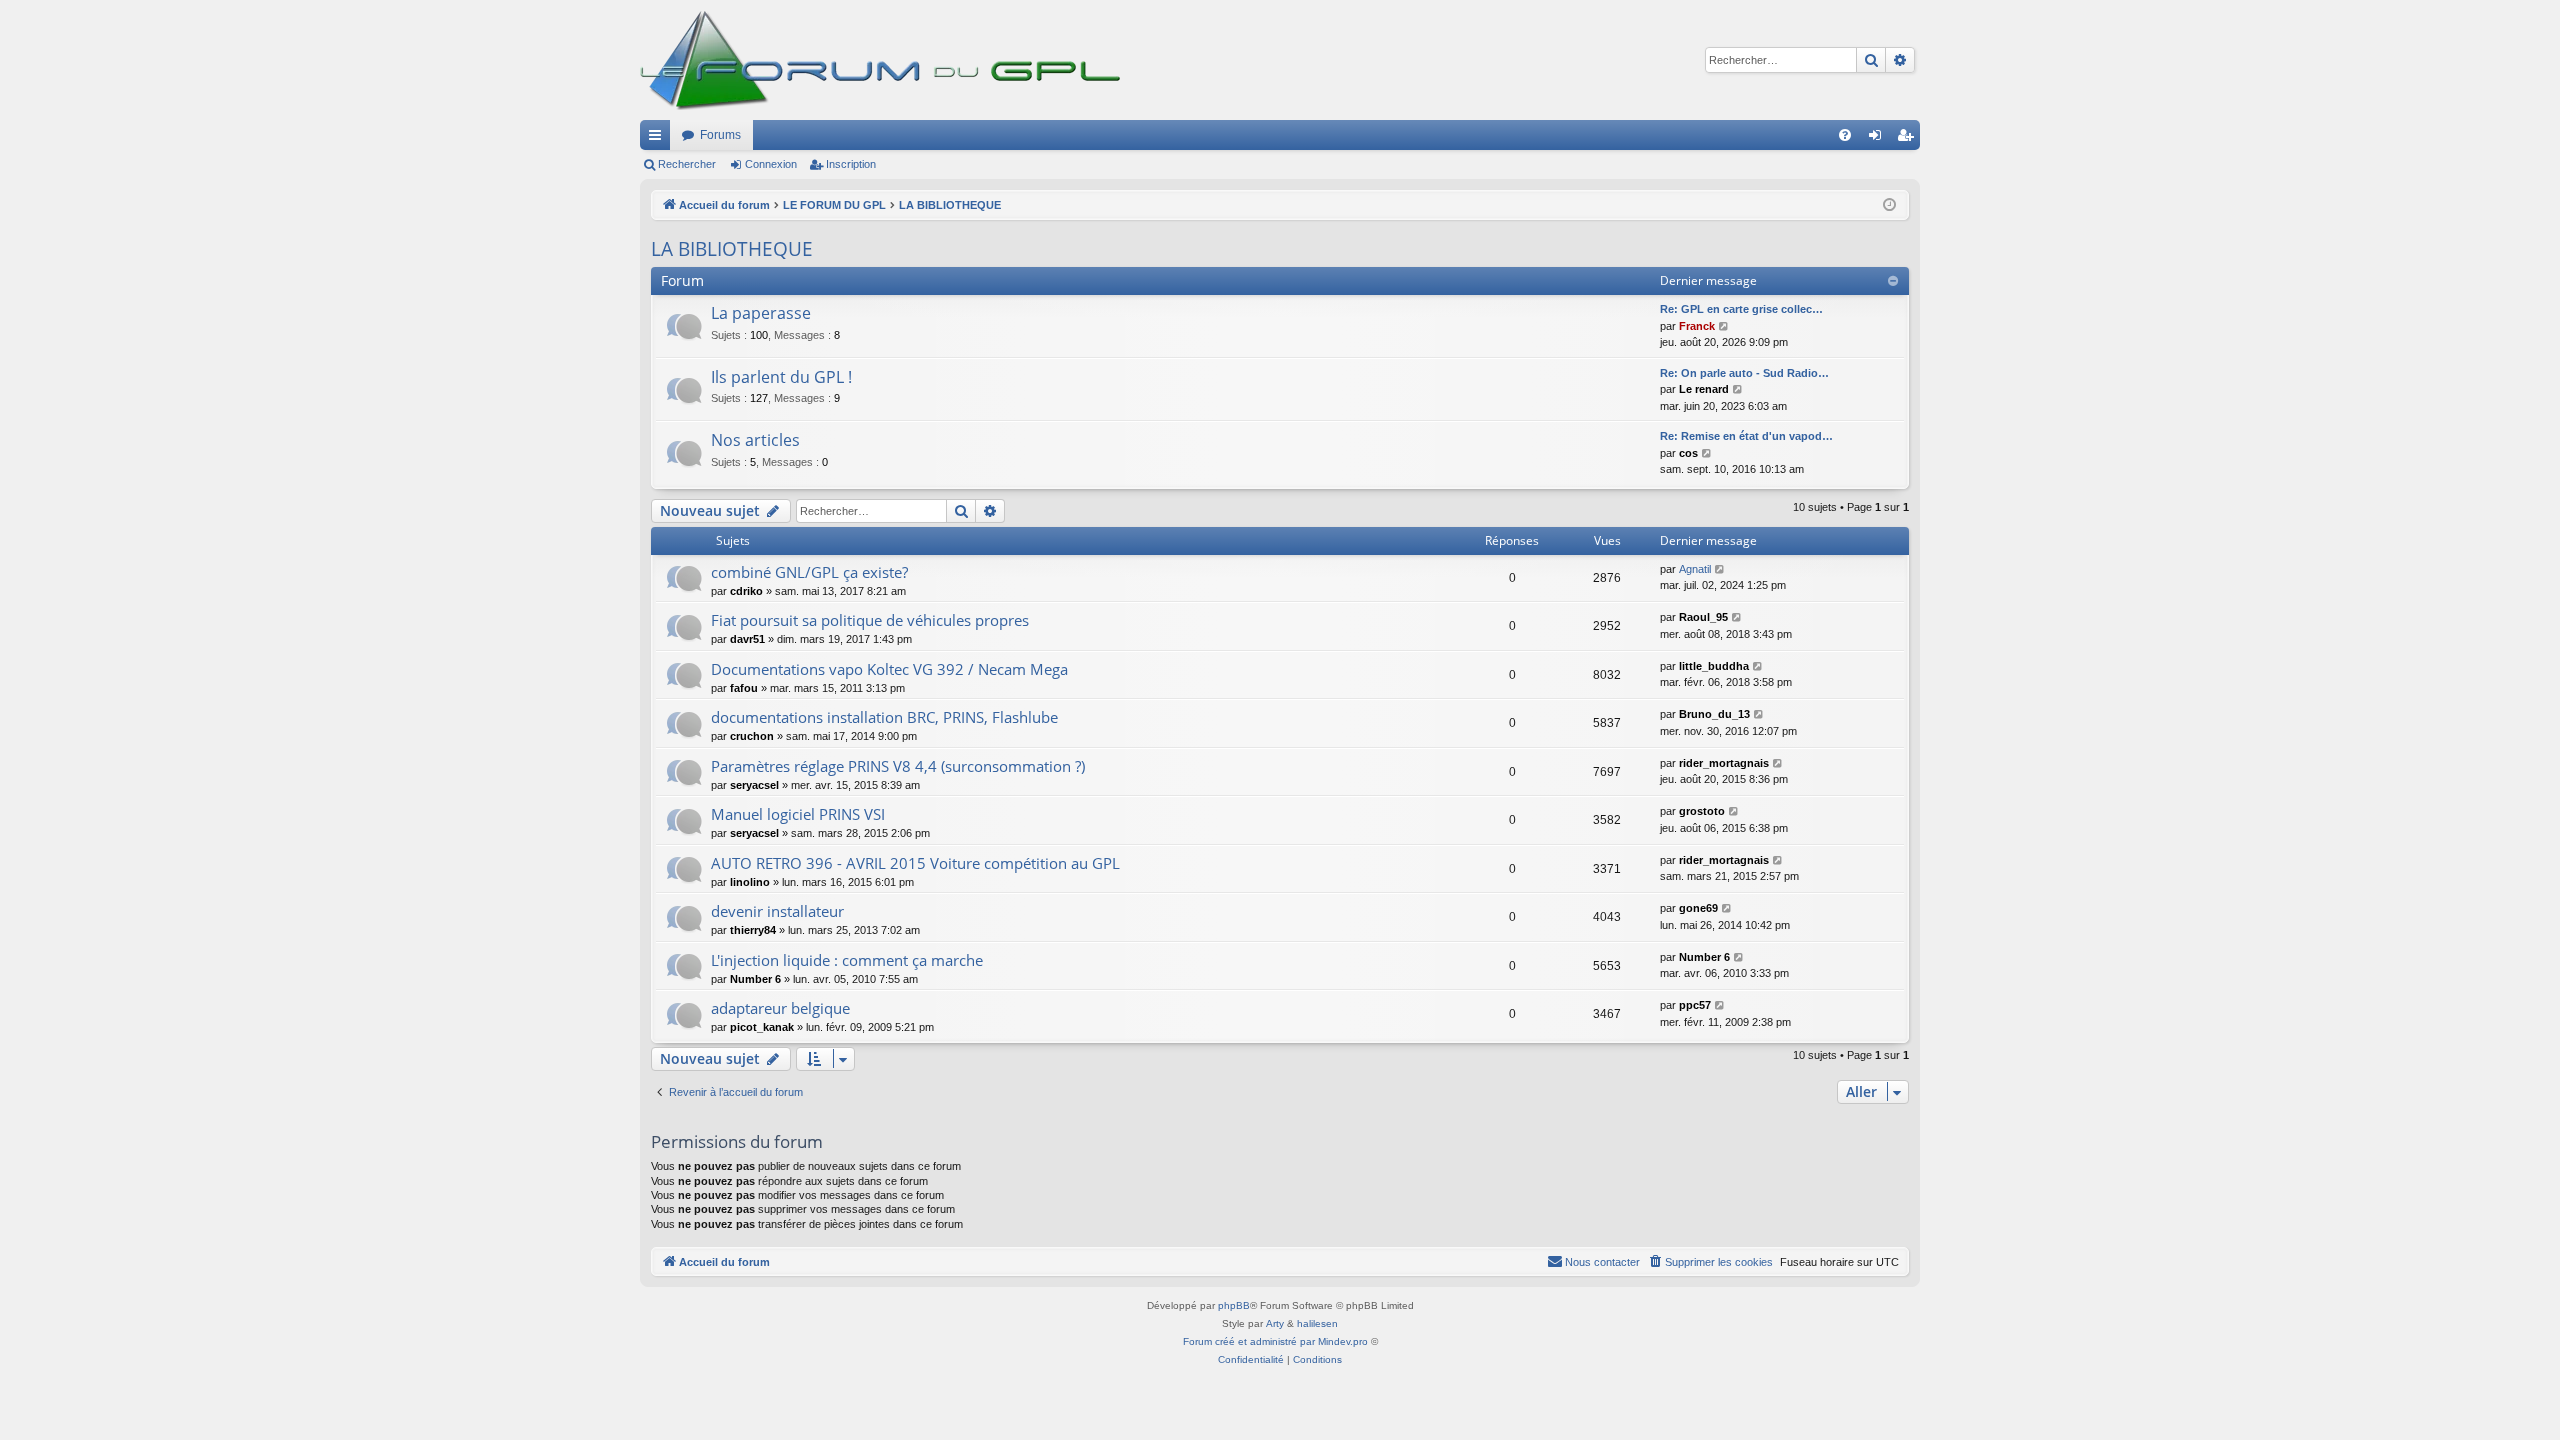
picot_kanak (762, 1027)
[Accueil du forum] (890, 60)
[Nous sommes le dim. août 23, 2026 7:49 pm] (1889, 205)
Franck (1697, 326)
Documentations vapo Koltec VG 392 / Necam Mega (889, 669)
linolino (750, 882)
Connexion (771, 164)
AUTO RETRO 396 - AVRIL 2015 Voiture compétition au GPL (915, 863)
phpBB (1234, 1305)
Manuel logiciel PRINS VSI (798, 814)
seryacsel (754, 785)
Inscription (851, 164)
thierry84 (753, 930)
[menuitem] (1845, 135)
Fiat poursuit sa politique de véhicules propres (870, 620)
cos (1688, 453)
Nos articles (755, 440)
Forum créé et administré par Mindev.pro (1275, 1341)
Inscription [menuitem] (1909, 139)
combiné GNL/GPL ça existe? (809, 572)
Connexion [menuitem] (1879, 139)
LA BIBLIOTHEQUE (732, 249)
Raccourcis (659, 139)
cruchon (752, 736)
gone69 (1698, 908)
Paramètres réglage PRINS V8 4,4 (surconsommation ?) (898, 766)
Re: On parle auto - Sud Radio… (1744, 373)
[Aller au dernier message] (1720, 569)
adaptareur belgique (780, 1008)
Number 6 (755, 979)
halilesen (1317, 1323)
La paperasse (761, 313)
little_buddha (1714, 666)
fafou (744, 688)
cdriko (746, 591)
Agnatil (1695, 569)
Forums (720, 135)
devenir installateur (777, 911)
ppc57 (1695, 1005)
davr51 (747, 639)
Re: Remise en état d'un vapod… (1746, 436)
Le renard (1704, 389)
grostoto (1702, 811)
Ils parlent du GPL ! (781, 377)
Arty (1275, 1323)
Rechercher (687, 164)
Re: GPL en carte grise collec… (1741, 309)
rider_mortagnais (1724, 763)
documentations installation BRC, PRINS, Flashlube (884, 717)
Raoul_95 (1703, 617)
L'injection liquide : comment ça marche (847, 960)
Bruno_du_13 (1714, 714)
